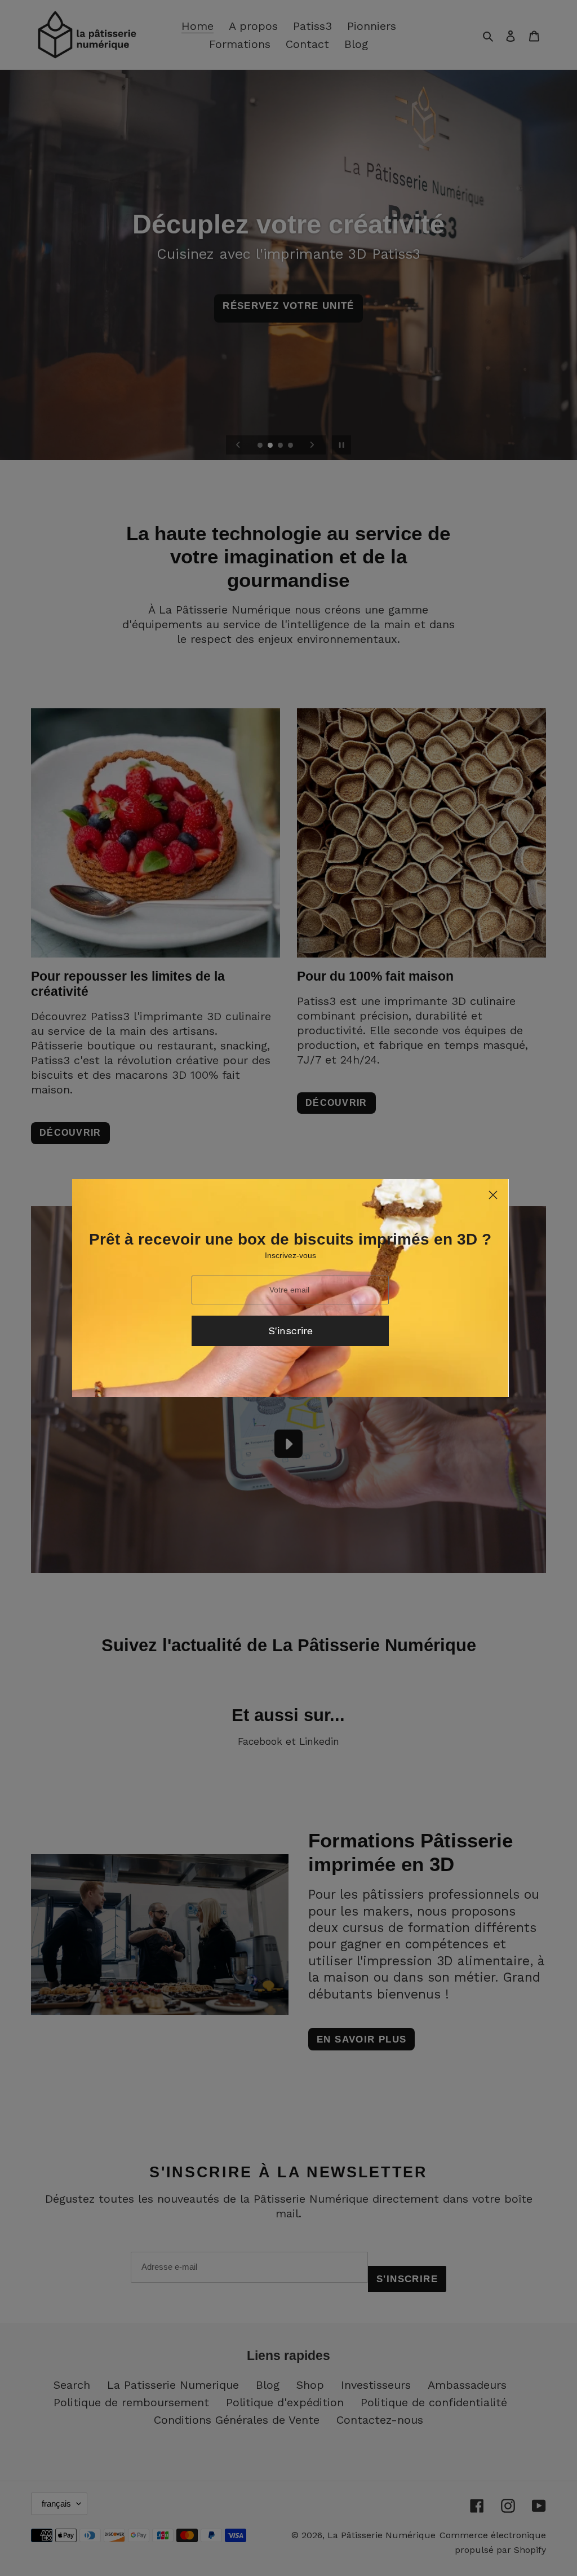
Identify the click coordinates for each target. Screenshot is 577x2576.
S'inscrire (290, 1331)
